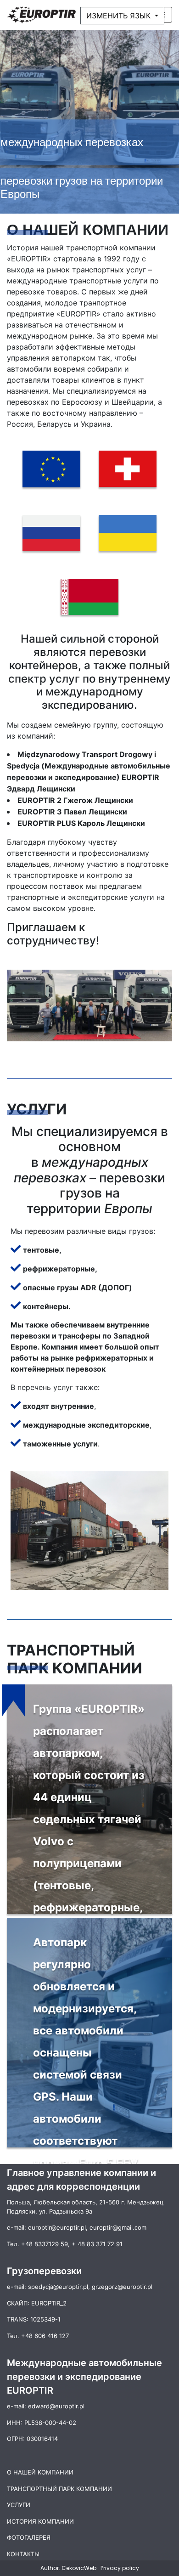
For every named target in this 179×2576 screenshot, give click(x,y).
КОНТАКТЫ (23, 2554)
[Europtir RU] (41, 15)
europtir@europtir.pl (57, 2227)
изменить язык (120, 16)
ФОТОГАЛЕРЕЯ (29, 2537)
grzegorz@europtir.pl (122, 2287)
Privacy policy (120, 2568)
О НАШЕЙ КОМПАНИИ (40, 2472)
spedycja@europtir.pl (58, 2287)
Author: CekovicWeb (69, 2568)
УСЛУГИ (19, 2505)
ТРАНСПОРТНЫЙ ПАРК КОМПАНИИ (59, 2489)
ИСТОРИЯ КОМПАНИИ (40, 2521)
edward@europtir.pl (56, 2406)
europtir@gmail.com (118, 2227)
